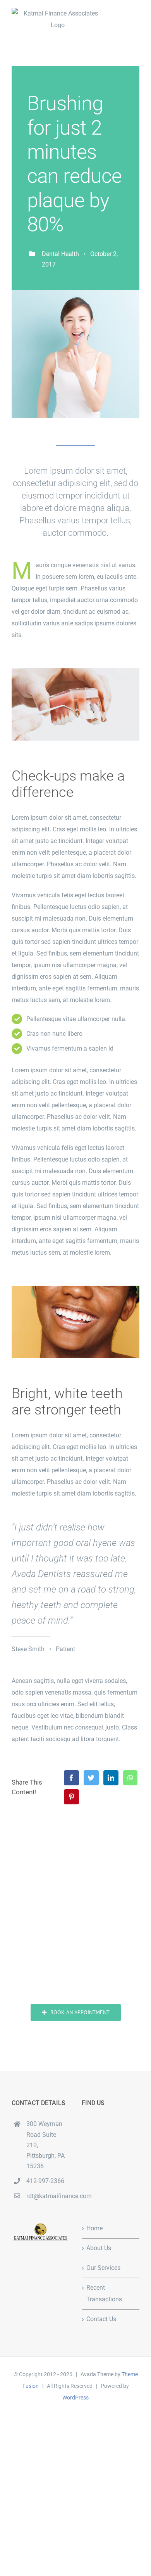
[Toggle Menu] (134, 19)
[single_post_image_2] (75, 1289)
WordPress (75, 2398)
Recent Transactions (104, 2293)
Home (94, 2228)
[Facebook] (71, 1778)
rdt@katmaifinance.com (48, 2196)
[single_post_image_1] (75, 671)
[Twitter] (91, 1778)
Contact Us (101, 2319)
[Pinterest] (71, 1797)
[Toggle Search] (107, 19)
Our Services (103, 2268)
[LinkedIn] (111, 1778)
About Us (99, 2248)
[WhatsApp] (130, 1778)
